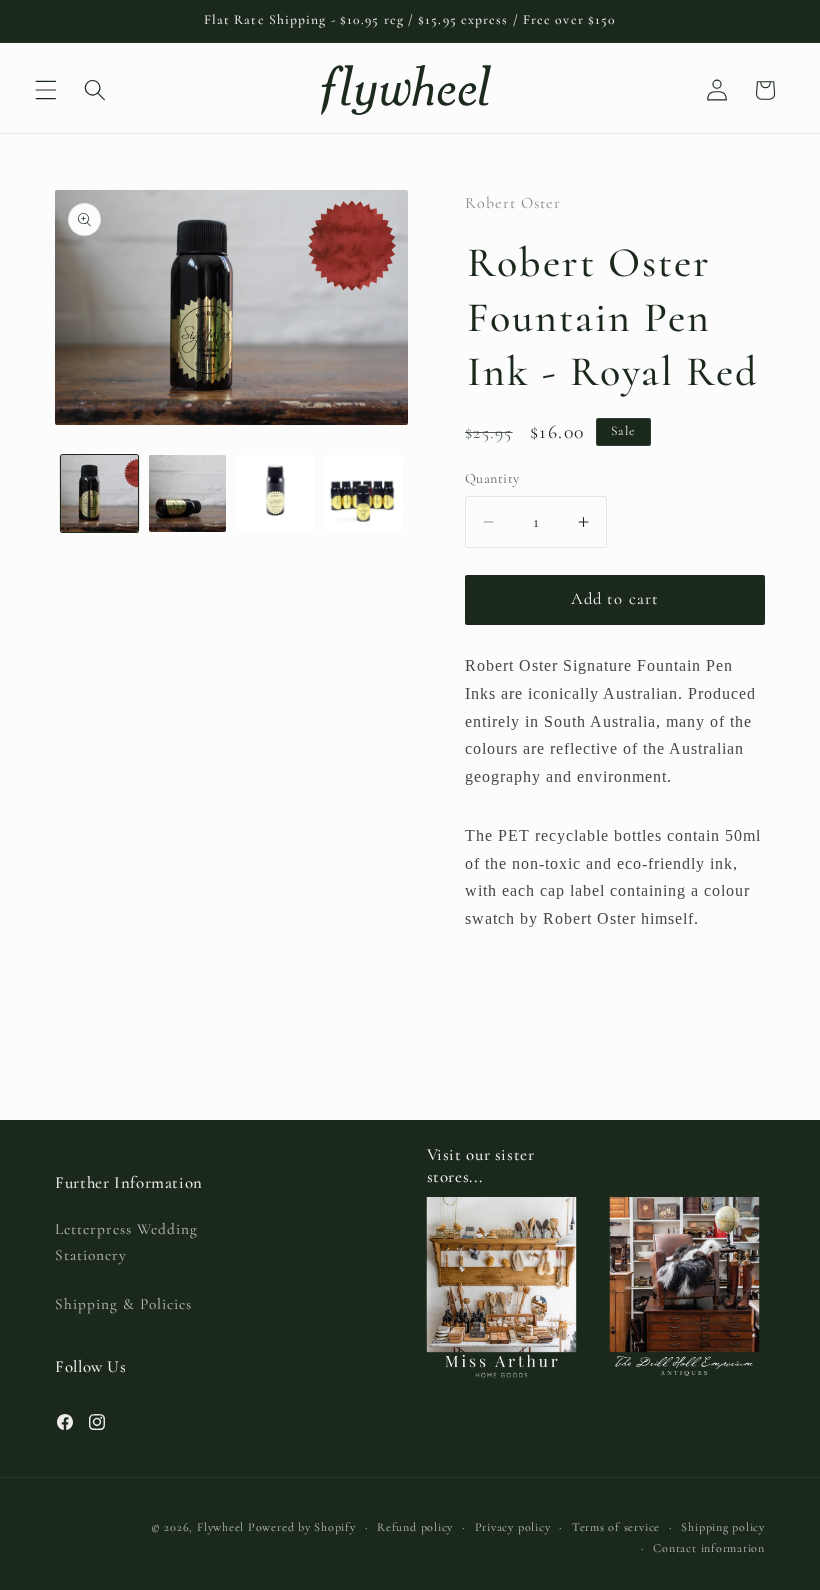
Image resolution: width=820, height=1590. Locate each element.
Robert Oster (513, 203)
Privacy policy (513, 1527)
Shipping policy (723, 1527)
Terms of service (616, 1527)
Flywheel (220, 1527)
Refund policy (415, 1527)
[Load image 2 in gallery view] (187, 493)
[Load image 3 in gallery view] (275, 493)
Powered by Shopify (302, 1527)
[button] (46, 90)
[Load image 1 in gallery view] (99, 493)
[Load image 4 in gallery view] (363, 493)
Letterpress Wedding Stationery (126, 1242)
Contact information (709, 1548)
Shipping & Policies (123, 1304)
